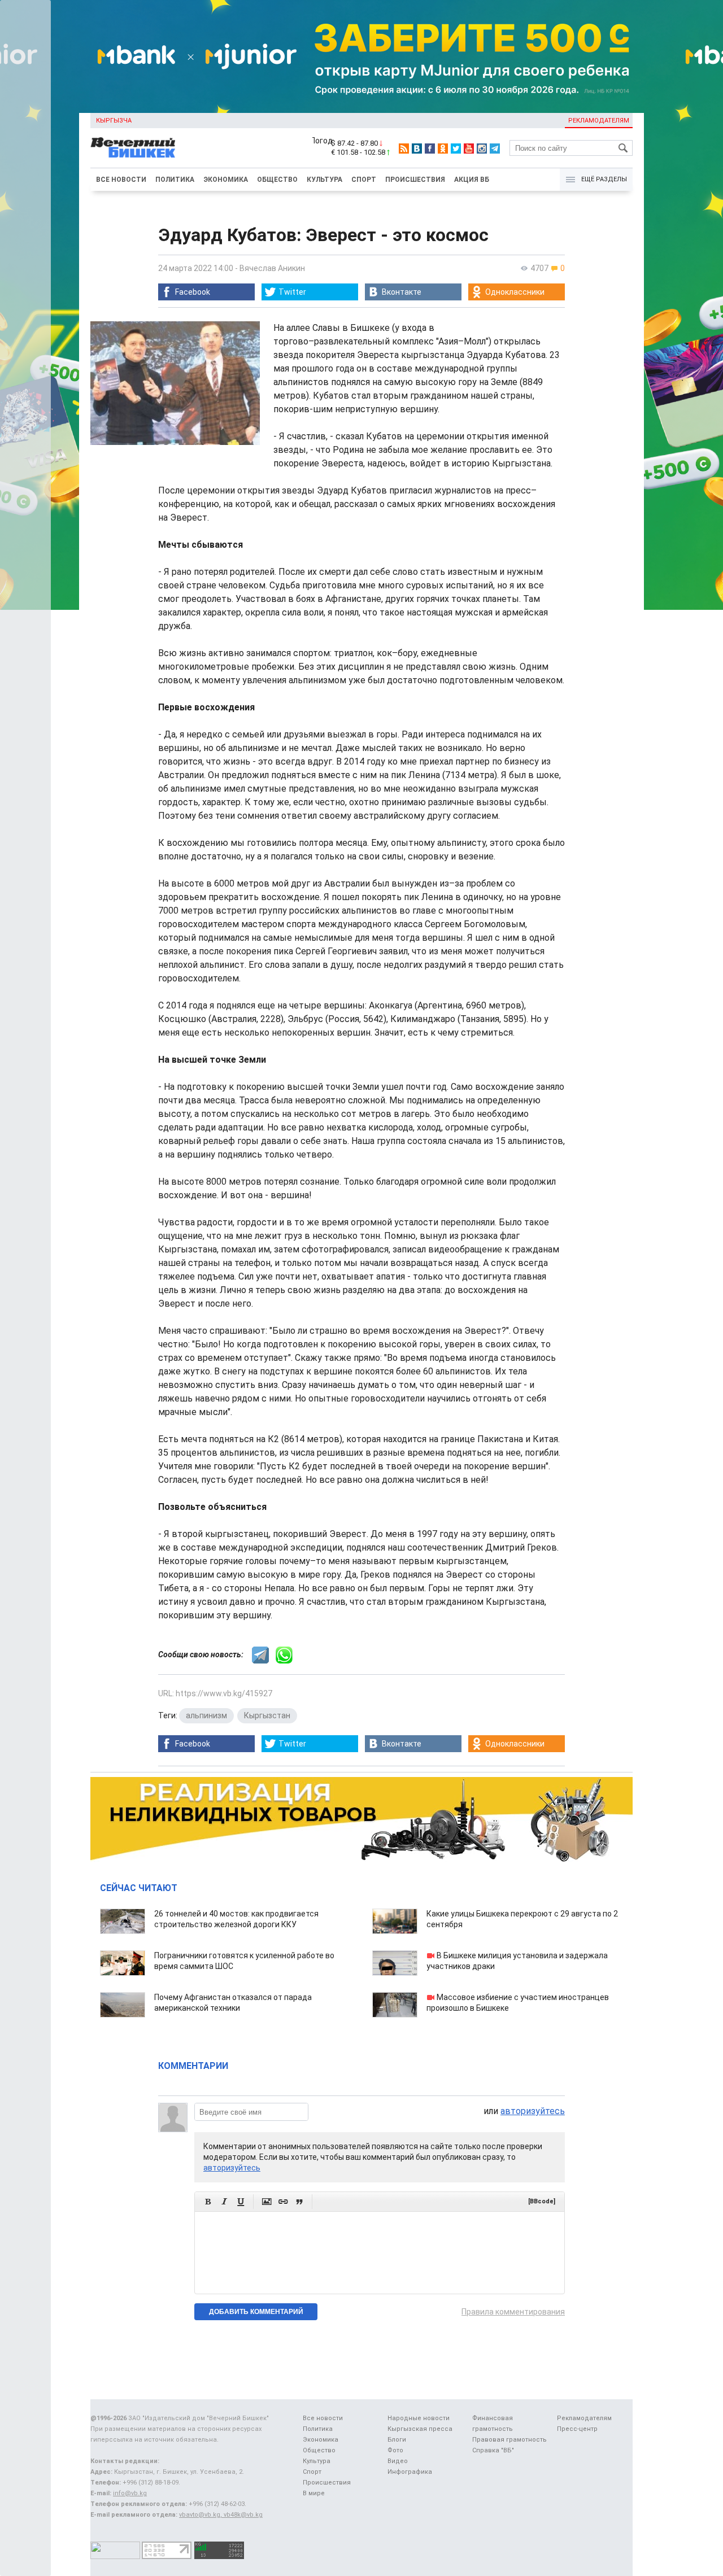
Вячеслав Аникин (272, 268)
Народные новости (419, 2418)
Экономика (226, 180)
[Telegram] (495, 149)
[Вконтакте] (417, 149)
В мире (314, 2493)
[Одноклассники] (443, 149)
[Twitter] (456, 149)
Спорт (364, 180)
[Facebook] (430, 149)
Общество (277, 180)
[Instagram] (482, 149)
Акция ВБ (472, 180)
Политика (175, 180)
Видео (398, 2461)
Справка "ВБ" (493, 2450)
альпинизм (206, 1715)
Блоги (397, 2440)
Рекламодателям (599, 121)
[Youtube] (469, 149)
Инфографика (410, 2472)
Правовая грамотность (509, 2440)
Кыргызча (114, 121)
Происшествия (415, 180)
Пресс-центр (577, 2429)
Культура (325, 180)
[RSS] (404, 149)
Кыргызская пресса (420, 2429)
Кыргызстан (267, 1715)
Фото (395, 2450)
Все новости (121, 180)
